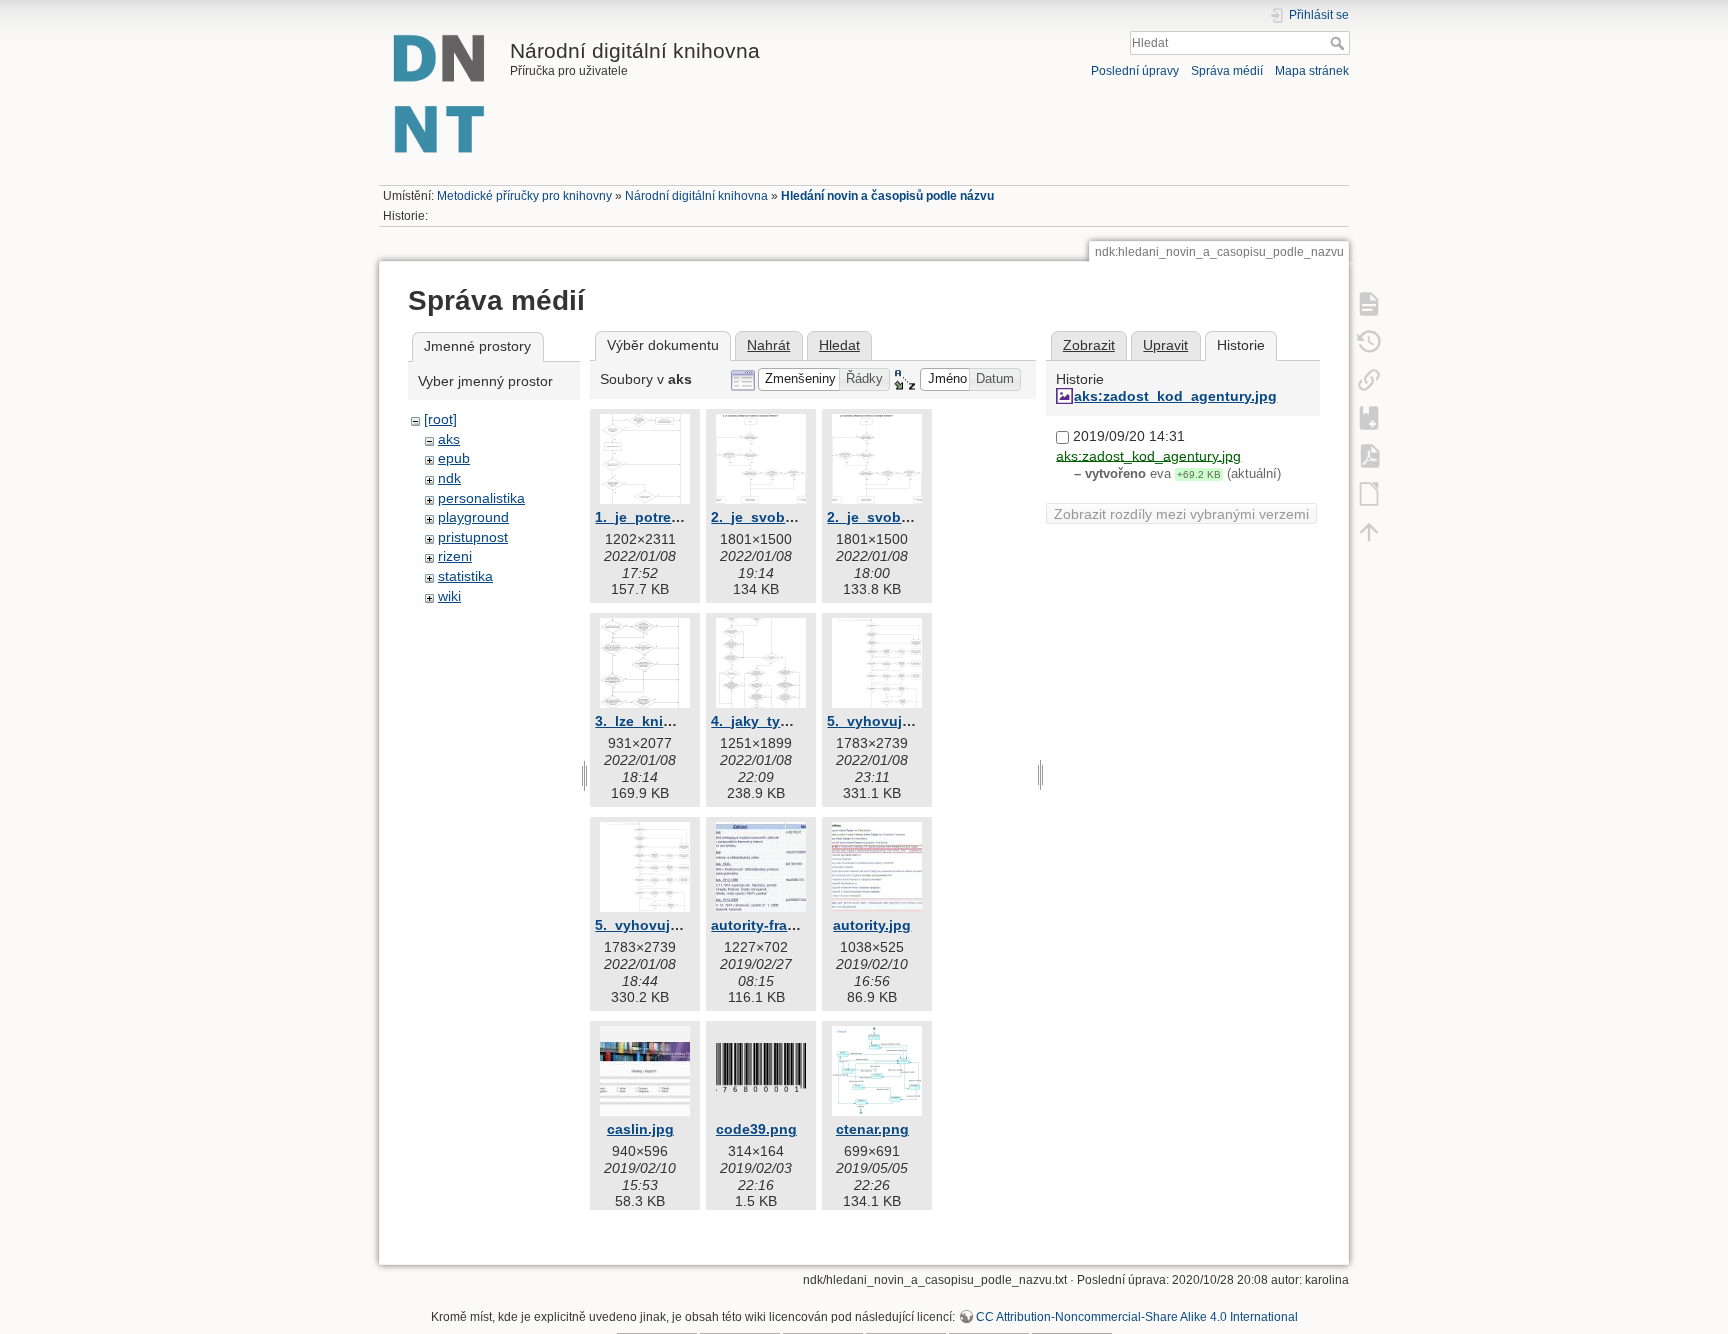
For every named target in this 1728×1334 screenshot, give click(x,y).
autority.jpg (872, 925)
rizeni (455, 556)
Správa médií (1227, 71)
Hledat (1339, 43)
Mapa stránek (1312, 71)
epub (454, 458)
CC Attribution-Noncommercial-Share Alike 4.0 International (1137, 1317)
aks (449, 439)
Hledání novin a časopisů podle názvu (887, 196)
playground (473, 517)
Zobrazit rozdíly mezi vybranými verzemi (1181, 514)
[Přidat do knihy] (1369, 417)
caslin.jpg (640, 1129)
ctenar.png (872, 1129)
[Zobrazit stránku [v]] (1369, 303)
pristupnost (473, 537)
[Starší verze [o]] (1369, 341)
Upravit (1165, 345)
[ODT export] (1369, 493)
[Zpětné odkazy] (1369, 379)
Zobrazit (1089, 345)
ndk (449, 478)
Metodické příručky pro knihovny (524, 196)
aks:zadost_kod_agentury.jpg (1175, 396)
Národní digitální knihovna (696, 196)
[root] (440, 419)
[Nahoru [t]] (1369, 531)
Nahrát (768, 345)
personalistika (481, 498)
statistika (465, 576)
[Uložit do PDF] (1369, 455)
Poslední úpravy (1135, 71)
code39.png (756, 1129)
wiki (449, 596)
